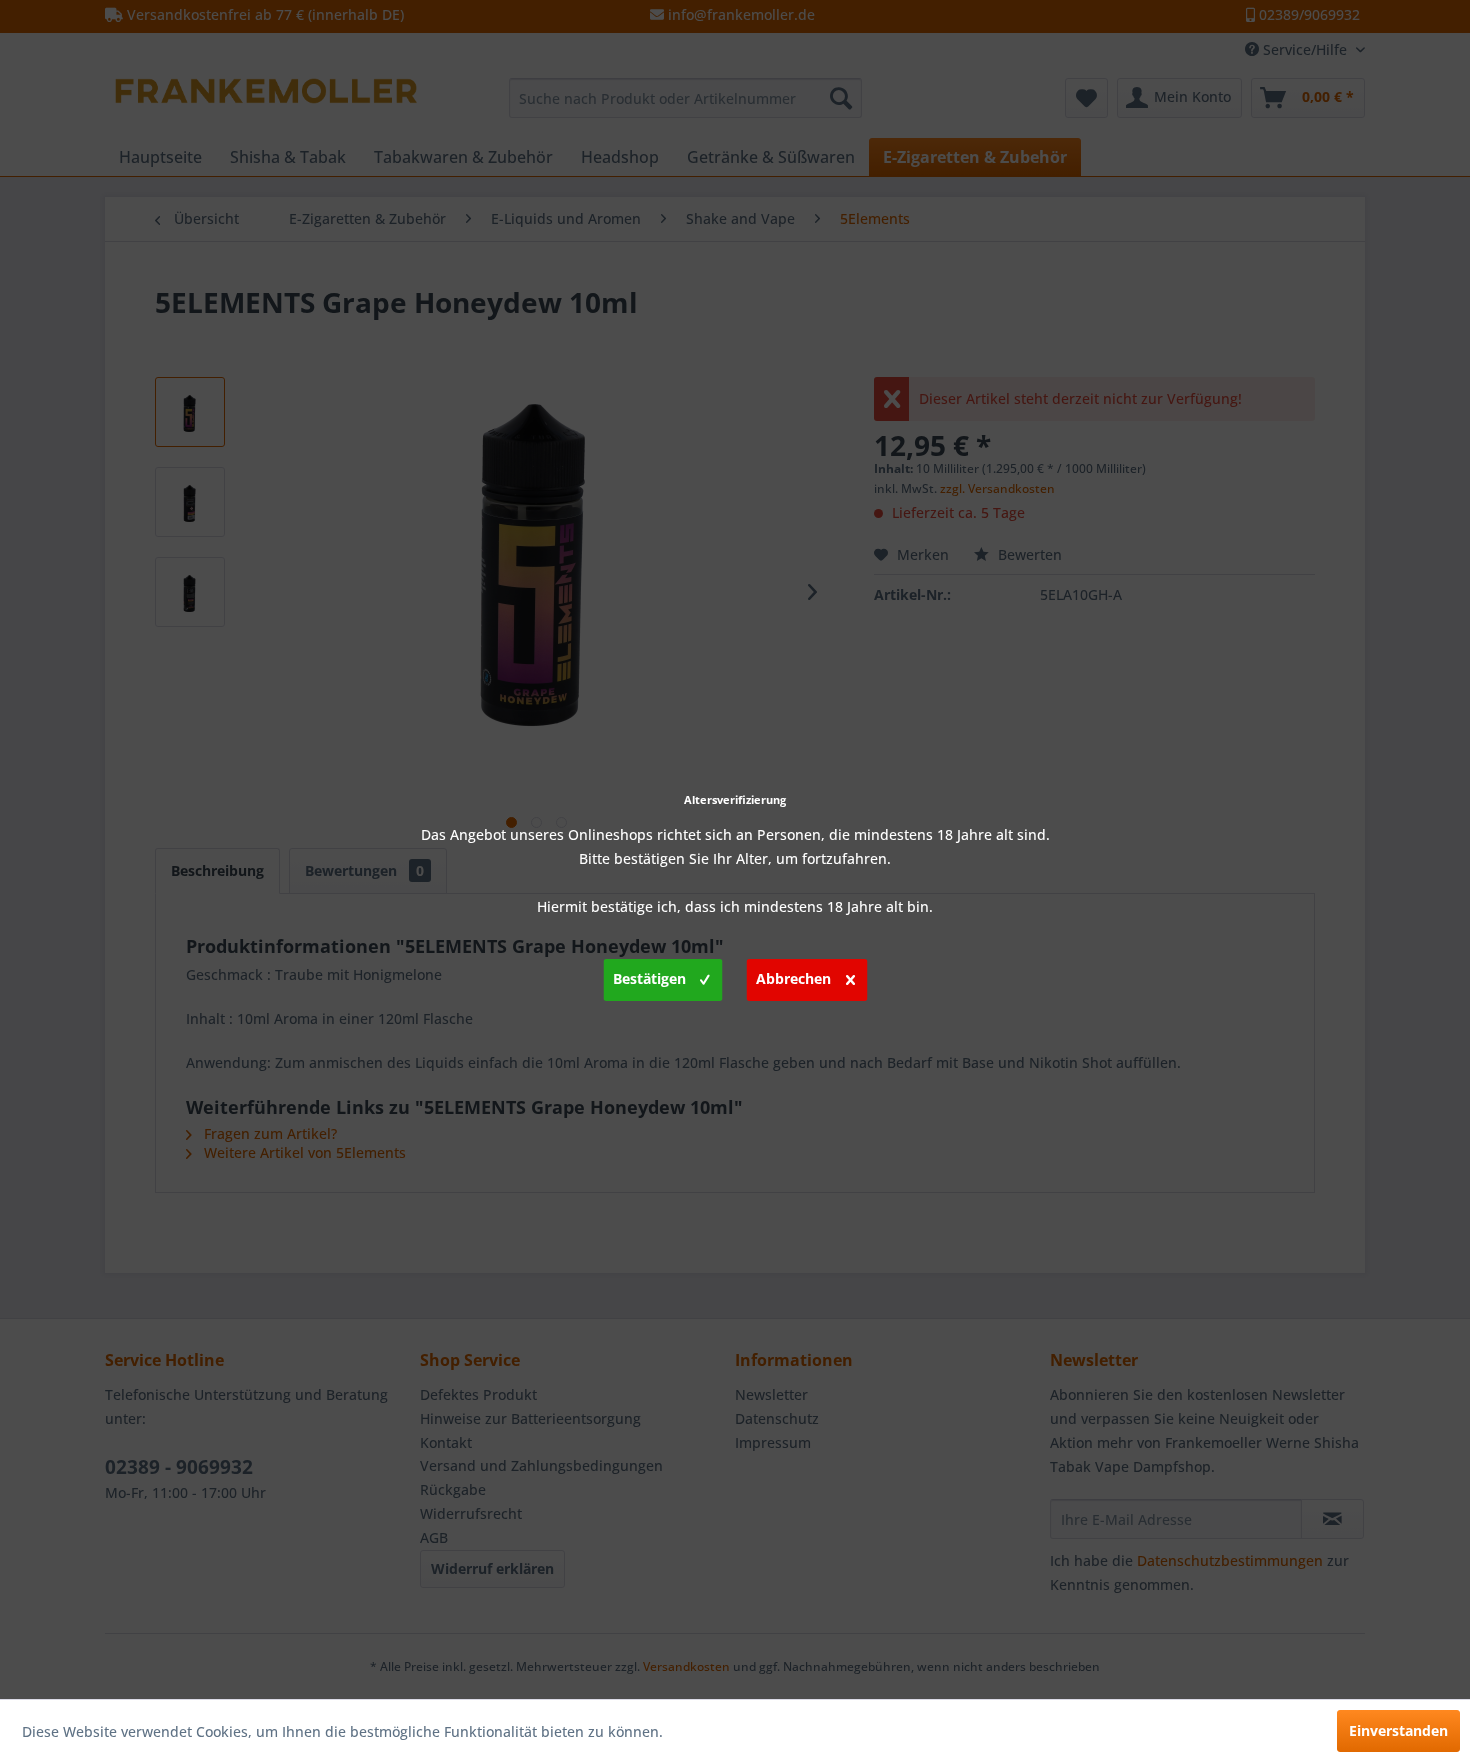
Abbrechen (793, 978)
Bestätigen (649, 978)
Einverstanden (1398, 1730)
